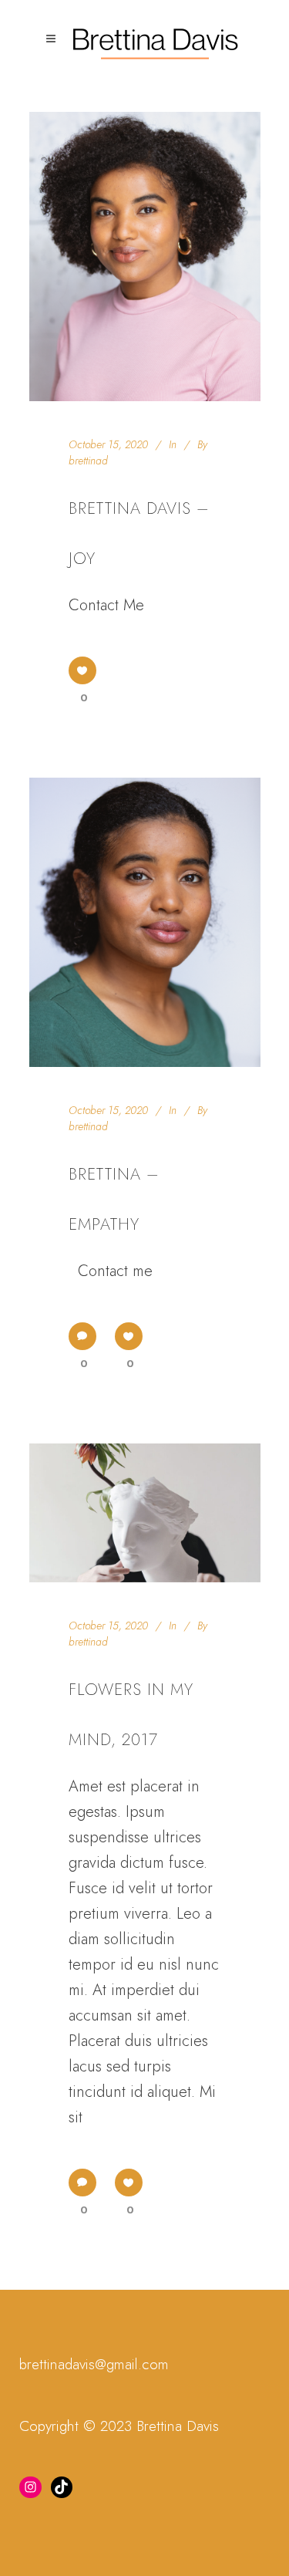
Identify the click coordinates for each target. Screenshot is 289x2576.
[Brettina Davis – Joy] (145, 257)
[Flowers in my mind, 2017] (145, 1513)
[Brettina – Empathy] (145, 922)
